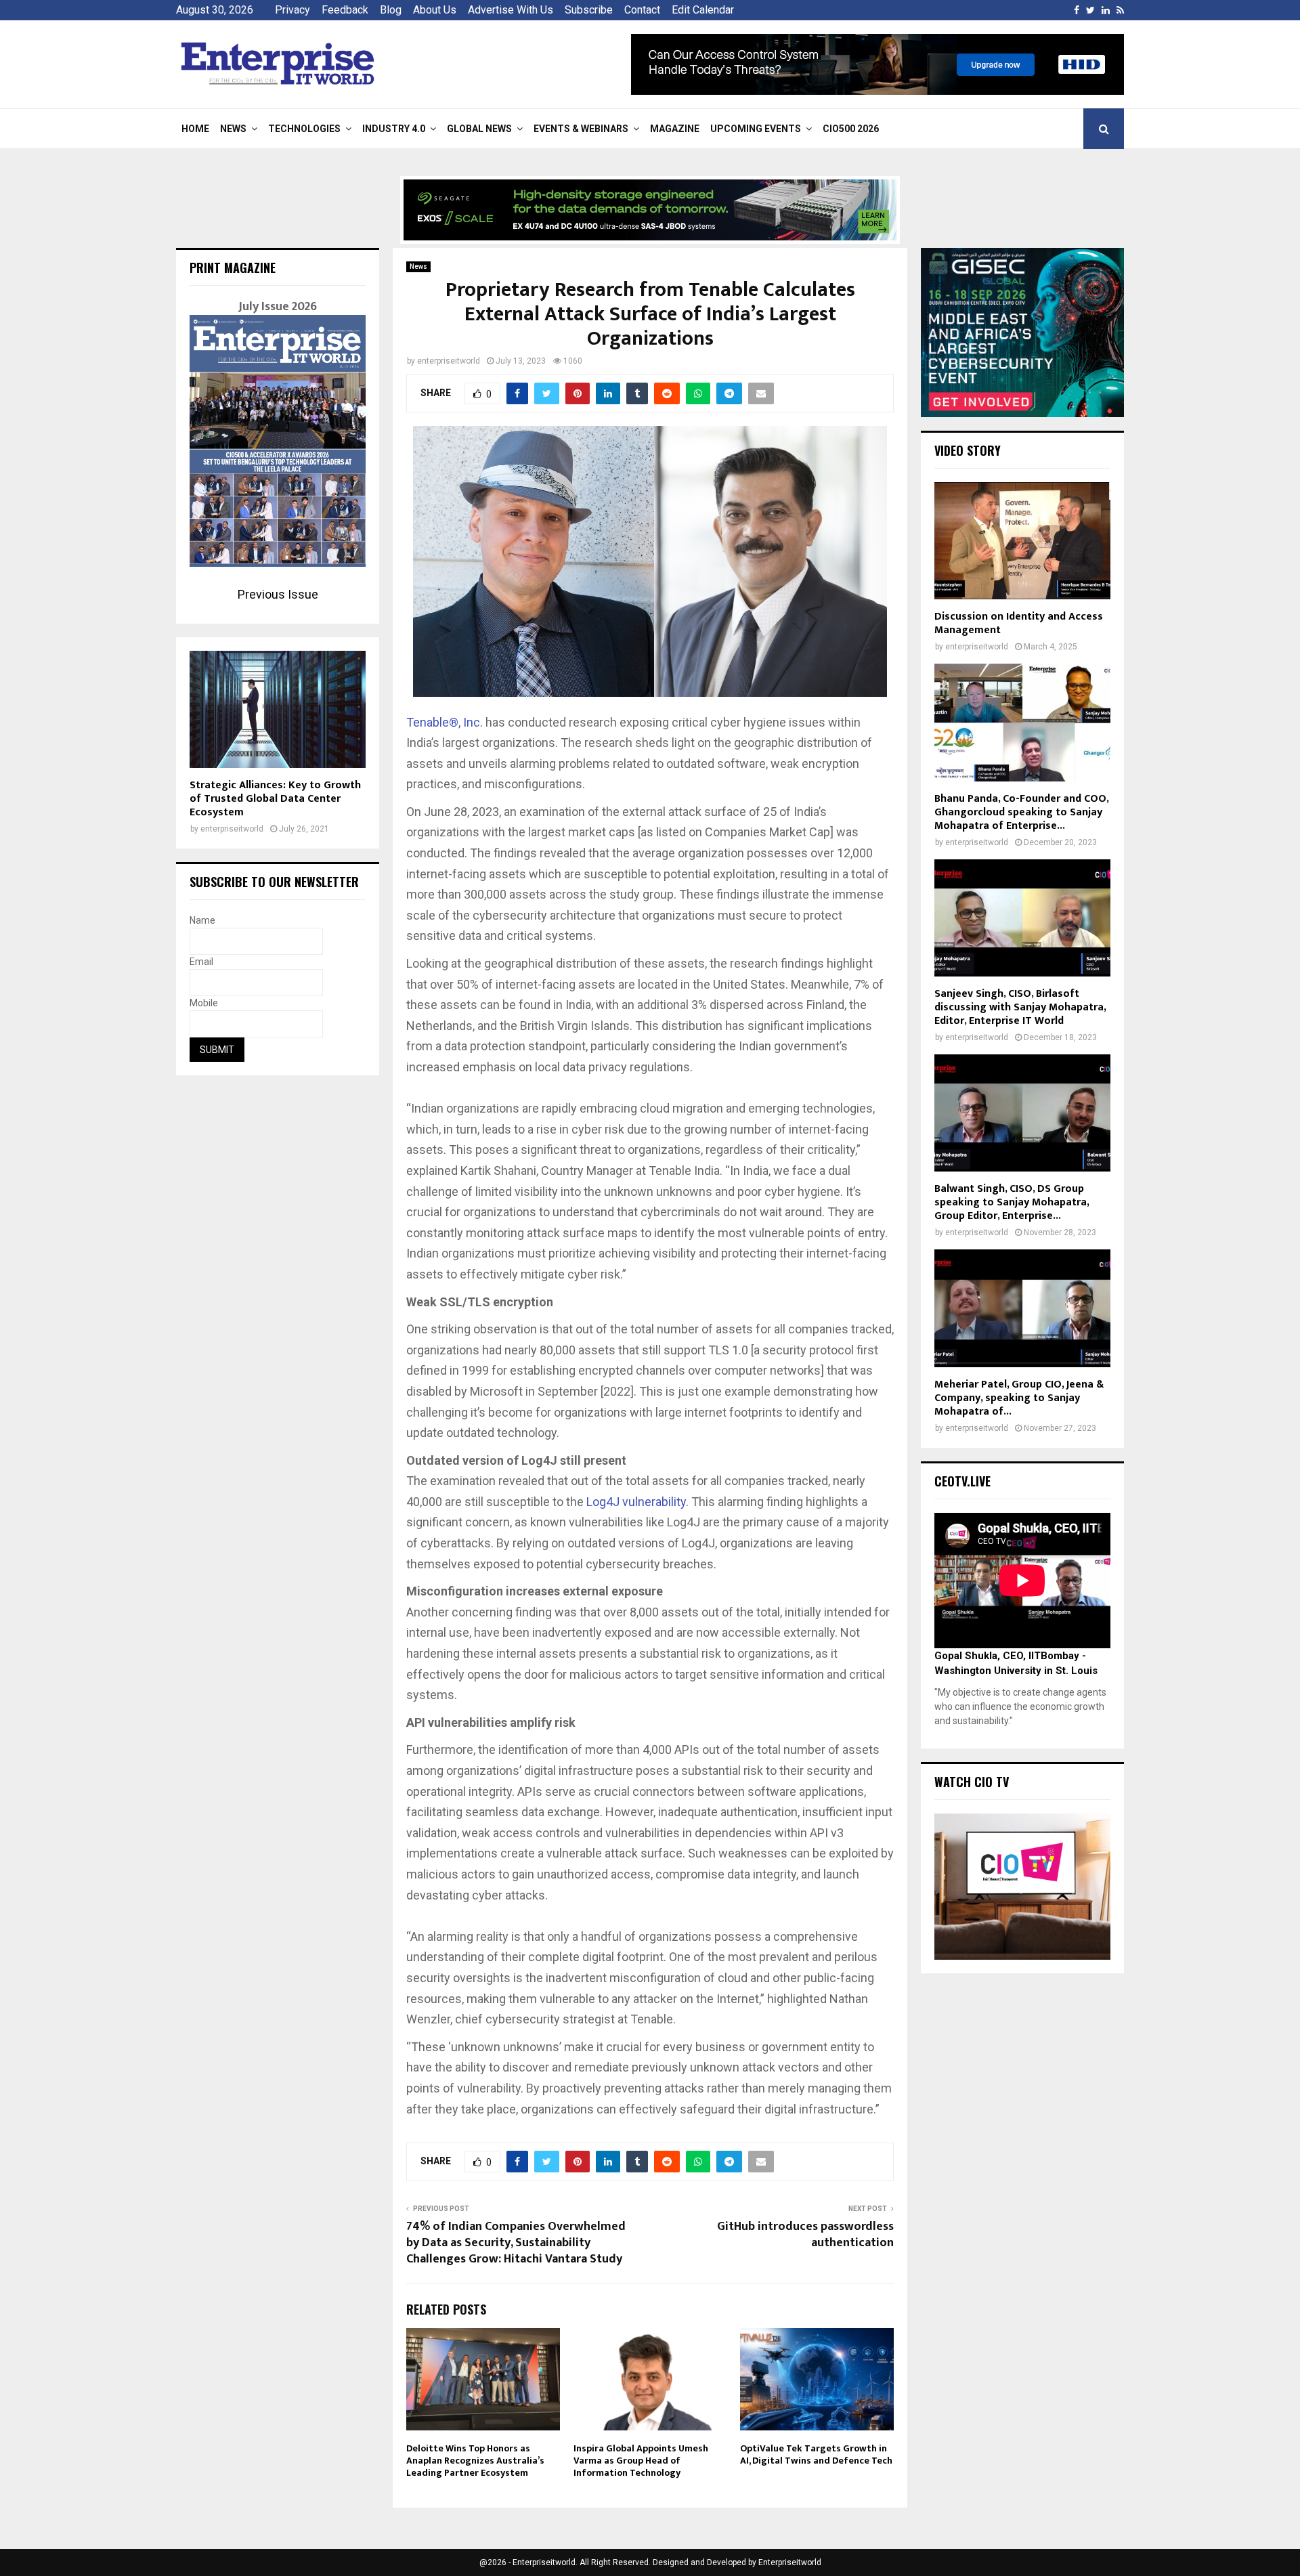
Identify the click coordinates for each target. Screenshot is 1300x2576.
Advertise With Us (511, 10)
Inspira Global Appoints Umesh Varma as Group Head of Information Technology (641, 2461)
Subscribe (589, 10)
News (233, 129)
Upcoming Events (756, 129)
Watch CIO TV (972, 1782)
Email (201, 962)
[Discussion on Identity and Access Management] (1022, 541)
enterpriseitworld (449, 361)
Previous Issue (278, 594)
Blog (391, 10)
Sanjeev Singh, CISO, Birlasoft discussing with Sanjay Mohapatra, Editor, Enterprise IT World (1020, 1007)
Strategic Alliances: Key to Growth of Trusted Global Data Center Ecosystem (275, 799)
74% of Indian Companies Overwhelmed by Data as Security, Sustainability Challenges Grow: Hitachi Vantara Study (516, 2243)
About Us (435, 10)
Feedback (345, 10)
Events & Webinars (581, 129)
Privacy (292, 10)
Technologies (304, 129)
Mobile (204, 1003)
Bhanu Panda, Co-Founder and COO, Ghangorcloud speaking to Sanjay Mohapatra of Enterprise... (1021, 812)
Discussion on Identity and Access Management (1019, 623)
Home (195, 129)
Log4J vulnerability (636, 1502)
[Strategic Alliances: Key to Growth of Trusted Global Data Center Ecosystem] (278, 709)
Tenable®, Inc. (445, 722)
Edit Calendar (703, 10)
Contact (642, 10)
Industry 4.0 (394, 129)
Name (202, 920)
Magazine (675, 129)
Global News (479, 129)
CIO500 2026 (851, 129)
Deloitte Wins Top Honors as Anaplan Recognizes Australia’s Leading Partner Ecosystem (475, 2461)
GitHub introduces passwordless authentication (805, 2235)
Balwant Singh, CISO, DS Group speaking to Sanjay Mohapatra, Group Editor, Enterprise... (1012, 1202)
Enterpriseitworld (790, 2562)
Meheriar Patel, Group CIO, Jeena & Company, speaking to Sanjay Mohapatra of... (1019, 1398)
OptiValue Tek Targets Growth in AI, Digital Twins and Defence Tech (816, 2454)
